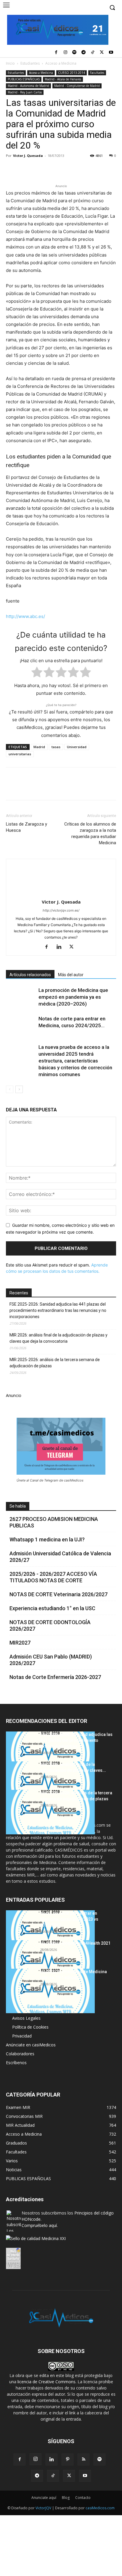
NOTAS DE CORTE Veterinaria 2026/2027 (58, 1594)
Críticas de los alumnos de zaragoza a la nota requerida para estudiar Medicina (90, 833)
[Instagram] (65, 53)
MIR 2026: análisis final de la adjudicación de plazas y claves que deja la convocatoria (58, 1338)
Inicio (10, 63)
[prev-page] (10, 1089)
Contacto (83, 2498)
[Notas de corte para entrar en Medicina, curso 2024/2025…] (21, 1026)
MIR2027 (20, 1643)
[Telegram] (84, 53)
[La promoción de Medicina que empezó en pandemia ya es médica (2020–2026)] (21, 997)
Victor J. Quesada (28, 156)
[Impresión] (94, 169)
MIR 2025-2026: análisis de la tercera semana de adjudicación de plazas (55, 1363)
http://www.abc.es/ (25, 616)
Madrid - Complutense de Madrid (77, 86)
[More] (107, 169)
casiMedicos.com (100, 2508)
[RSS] (84, 2459)
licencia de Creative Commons (46, 2382)
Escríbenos (16, 2063)
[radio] (37, 673)
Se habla (18, 1506)
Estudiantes (30, 63)
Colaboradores (20, 2054)
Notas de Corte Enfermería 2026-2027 (55, 1677)
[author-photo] (61, 894)
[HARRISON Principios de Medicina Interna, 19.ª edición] (50, 1991)
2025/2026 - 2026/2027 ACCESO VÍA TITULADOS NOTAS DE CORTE (53, 1577)
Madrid (39, 747)
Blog (66, 2498)
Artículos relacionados (30, 975)
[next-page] (19, 1089)
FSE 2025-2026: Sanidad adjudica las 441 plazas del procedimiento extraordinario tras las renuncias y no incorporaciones (58, 1310)
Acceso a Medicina (61, 63)
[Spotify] (74, 53)
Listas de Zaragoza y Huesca (27, 827)
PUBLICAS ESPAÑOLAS (24, 79)
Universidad (77, 747)
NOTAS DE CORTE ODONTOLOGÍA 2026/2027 (50, 1625)
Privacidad (22, 2036)
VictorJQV (44, 2508)
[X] (102, 53)
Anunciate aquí (44, 2498)
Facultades (97, 73)
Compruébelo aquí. (40, 2225)
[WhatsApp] (53, 169)
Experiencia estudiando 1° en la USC (52, 1608)
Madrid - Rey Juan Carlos (25, 92)
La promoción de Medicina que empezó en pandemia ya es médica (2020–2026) (73, 997)
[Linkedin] (66, 169)
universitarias (20, 754)
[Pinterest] (39, 169)
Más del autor (71, 975)
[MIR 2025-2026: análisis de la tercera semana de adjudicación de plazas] (50, 1812)
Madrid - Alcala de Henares (63, 79)
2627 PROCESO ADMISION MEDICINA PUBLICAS (54, 1522)
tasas (56, 747)
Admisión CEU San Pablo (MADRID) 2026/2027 (51, 1660)
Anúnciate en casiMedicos (31, 2045)
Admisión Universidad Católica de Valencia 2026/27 (60, 1557)
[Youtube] (111, 53)
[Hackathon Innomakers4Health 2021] (50, 1962)
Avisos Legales (26, 2018)
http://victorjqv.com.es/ (61, 910)
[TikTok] (93, 53)
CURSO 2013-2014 (72, 73)
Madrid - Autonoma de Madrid (28, 86)
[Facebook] (56, 53)
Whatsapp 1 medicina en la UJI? (47, 1539)
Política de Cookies (30, 2027)
